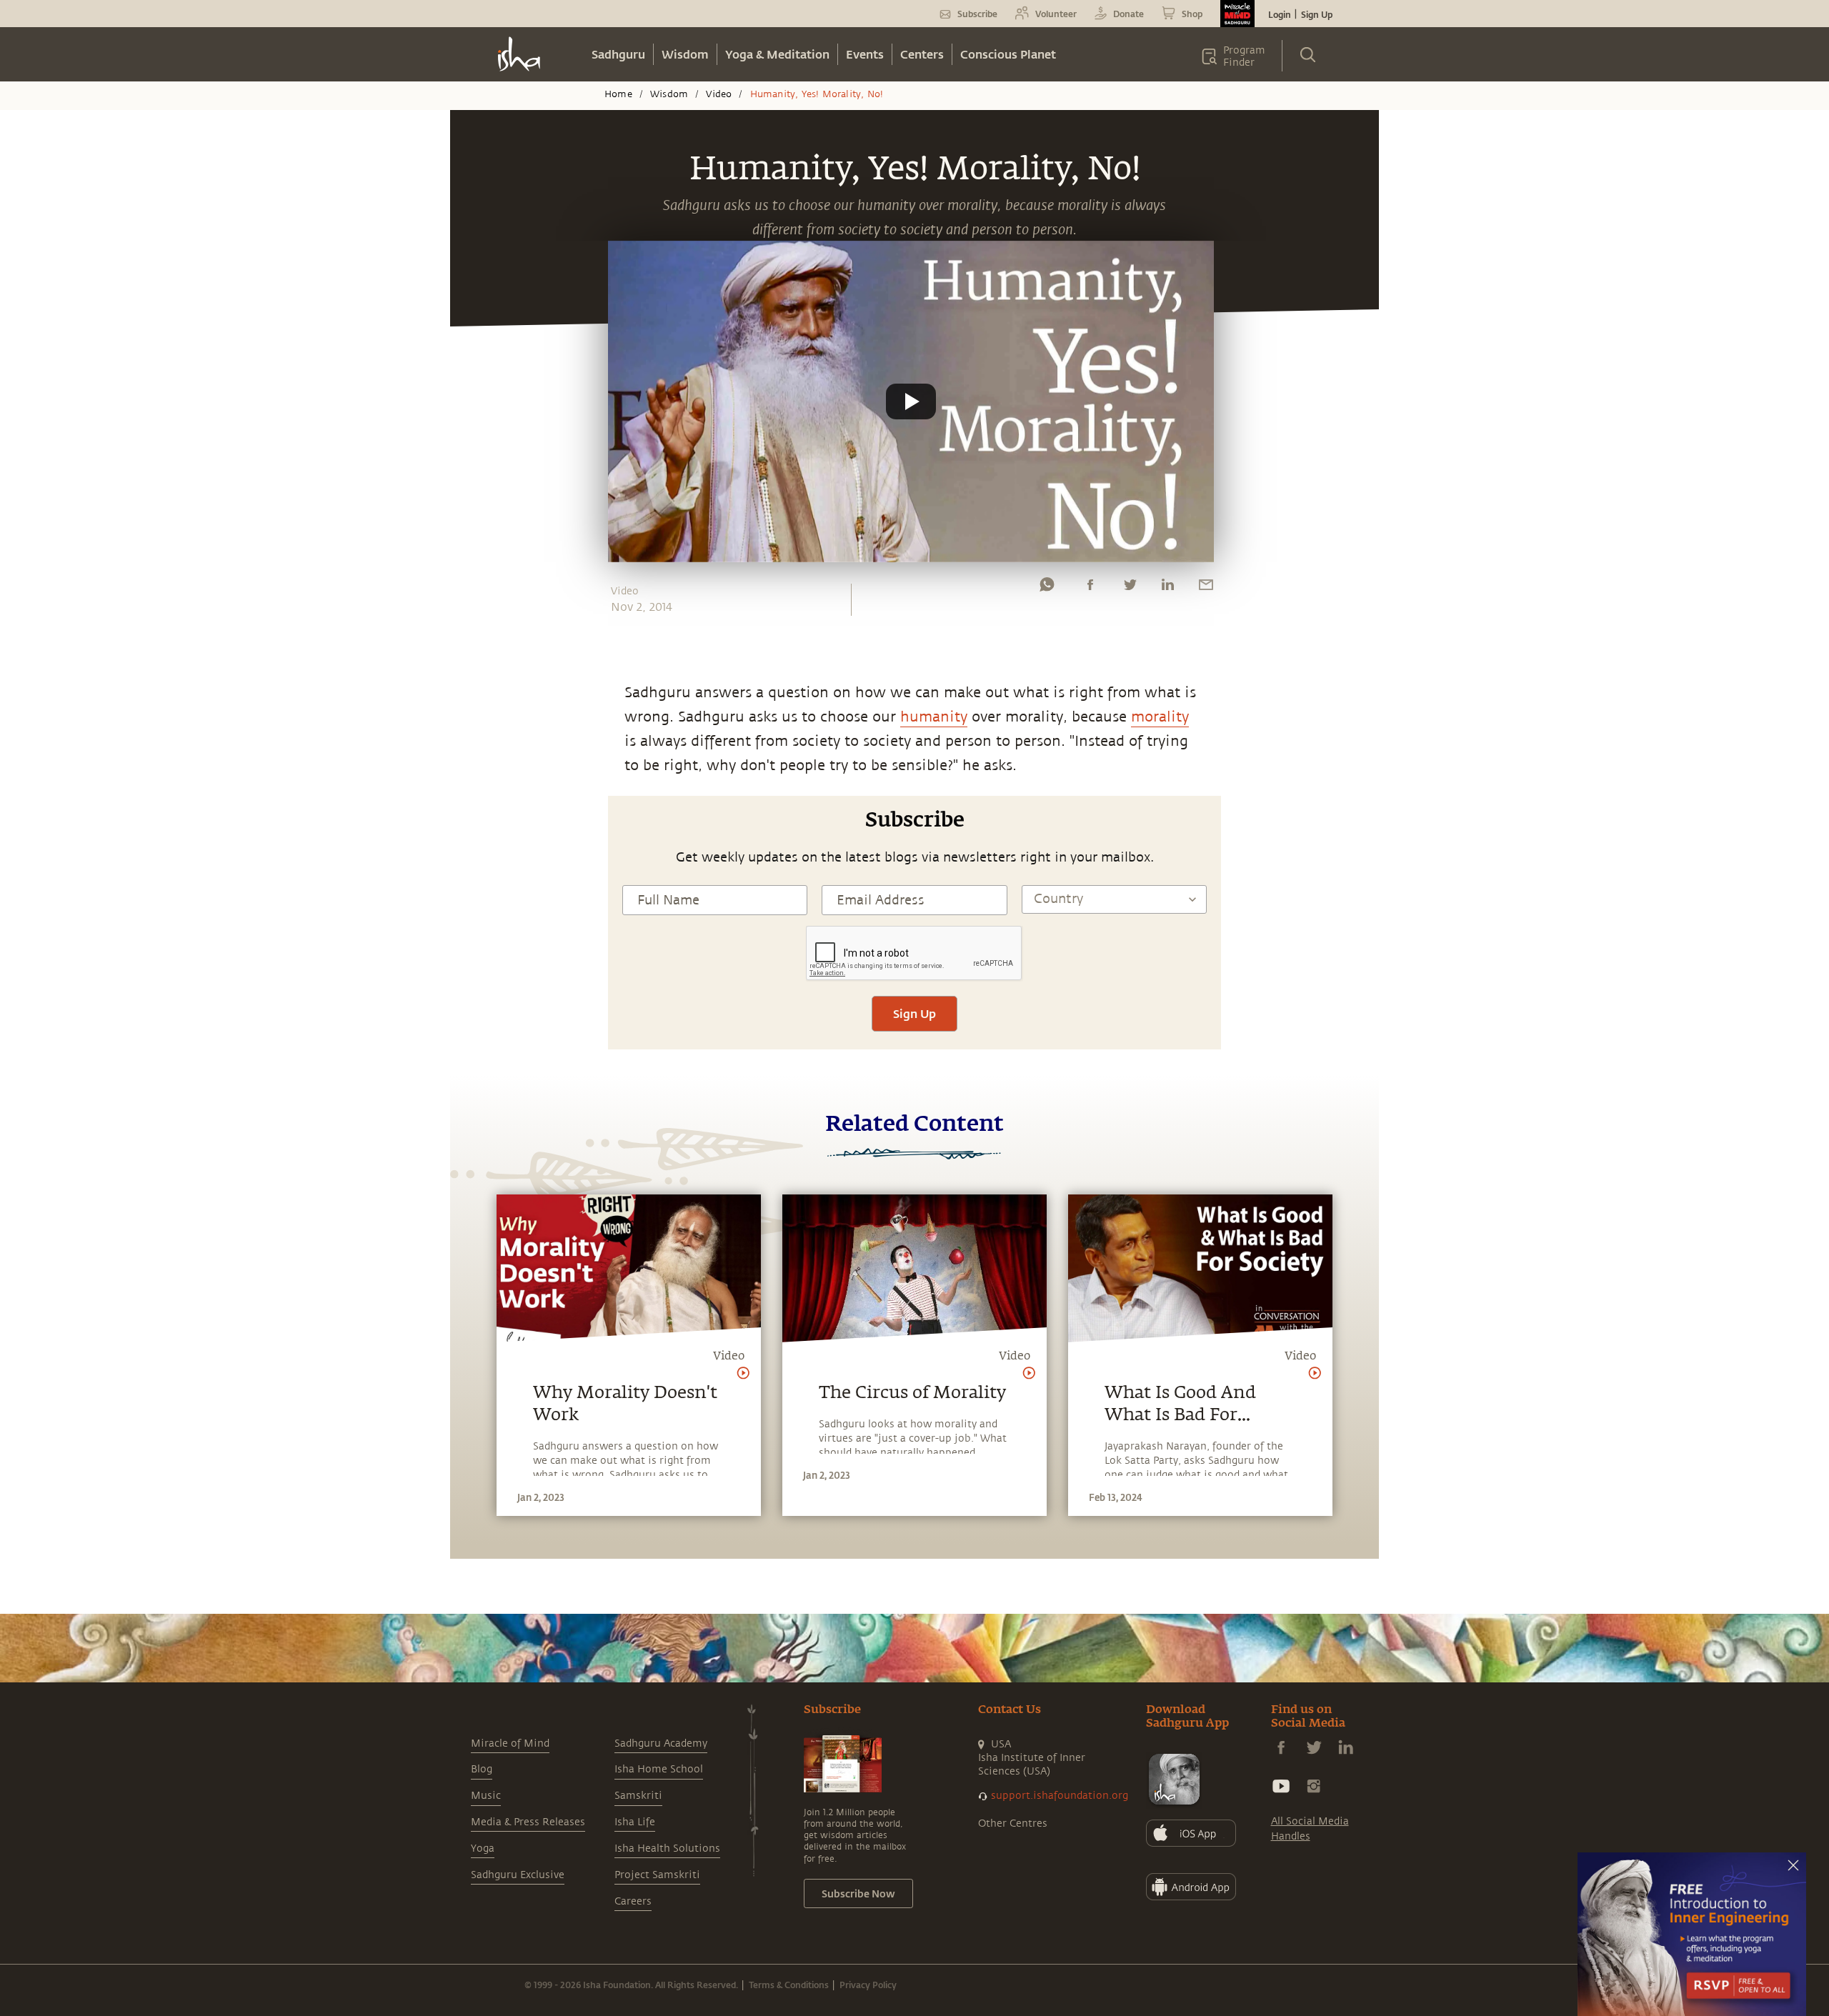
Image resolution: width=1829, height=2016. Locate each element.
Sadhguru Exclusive (518, 1875)
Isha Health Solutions (667, 1848)
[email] (1206, 588)
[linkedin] (1167, 588)
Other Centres (1013, 1823)
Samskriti (638, 1796)
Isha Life (635, 1822)
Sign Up (1317, 14)
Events (865, 54)
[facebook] (1090, 588)
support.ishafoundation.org (1060, 1796)
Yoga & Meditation (777, 54)
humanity (934, 717)
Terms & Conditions (789, 1985)
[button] (911, 401)
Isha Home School (659, 1769)
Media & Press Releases (528, 1822)
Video (719, 94)
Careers (633, 1901)
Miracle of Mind (510, 1743)
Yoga (483, 1848)
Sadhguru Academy (661, 1743)
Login (1280, 14)
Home (618, 94)
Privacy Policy (868, 1985)
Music (486, 1796)
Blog (482, 1769)
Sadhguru (618, 54)
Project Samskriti (657, 1875)
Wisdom (685, 54)
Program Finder (1244, 56)
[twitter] (1130, 588)
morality (1160, 717)
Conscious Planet (1008, 54)
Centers (922, 54)
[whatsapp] (1047, 588)
